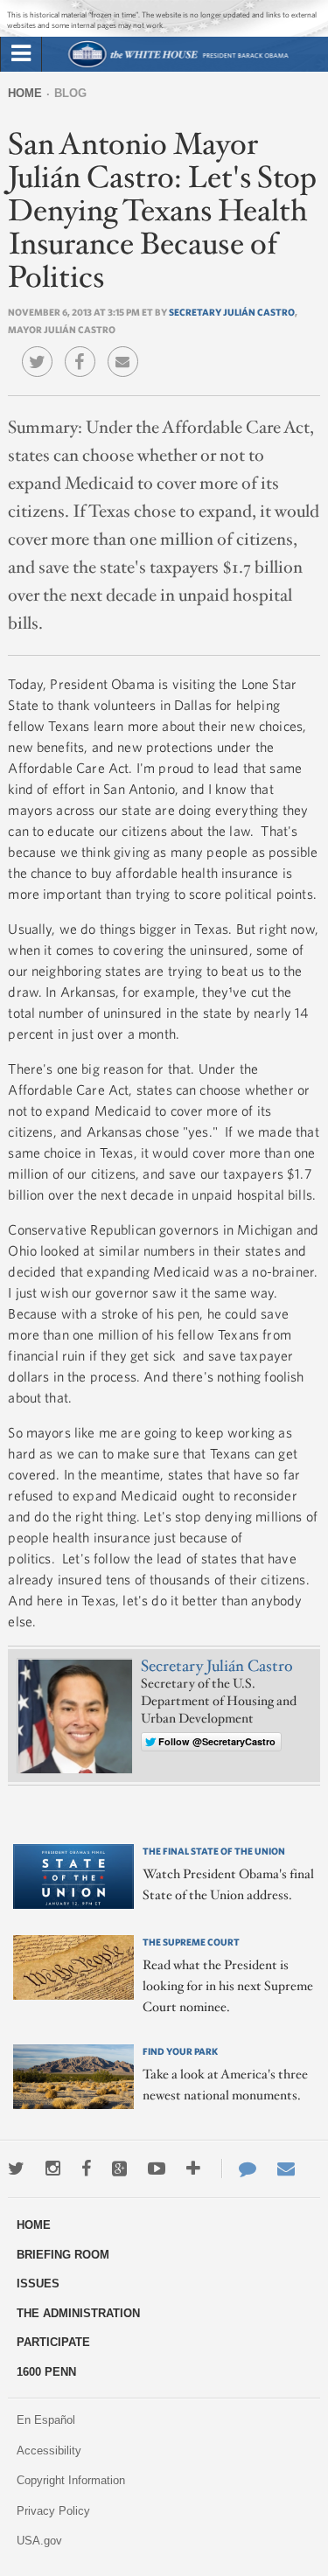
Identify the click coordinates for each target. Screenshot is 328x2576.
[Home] (177, 65)
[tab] (21, 54)
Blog (70, 93)
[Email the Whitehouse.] (286, 2169)
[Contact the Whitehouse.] (239, 2169)
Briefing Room (63, 2255)
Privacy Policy (53, 2511)
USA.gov (39, 2541)
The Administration (78, 2313)
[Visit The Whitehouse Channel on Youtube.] (157, 2169)
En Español (46, 2420)
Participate (53, 2342)
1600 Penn (46, 2372)
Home (25, 93)
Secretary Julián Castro (232, 312)
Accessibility (49, 2451)
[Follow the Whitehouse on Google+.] (119, 2169)
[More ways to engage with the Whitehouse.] (193, 2169)
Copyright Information (71, 2480)
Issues (38, 2284)
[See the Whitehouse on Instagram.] (53, 2169)
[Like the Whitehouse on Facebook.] (86, 2169)
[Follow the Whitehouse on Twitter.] (16, 2169)
